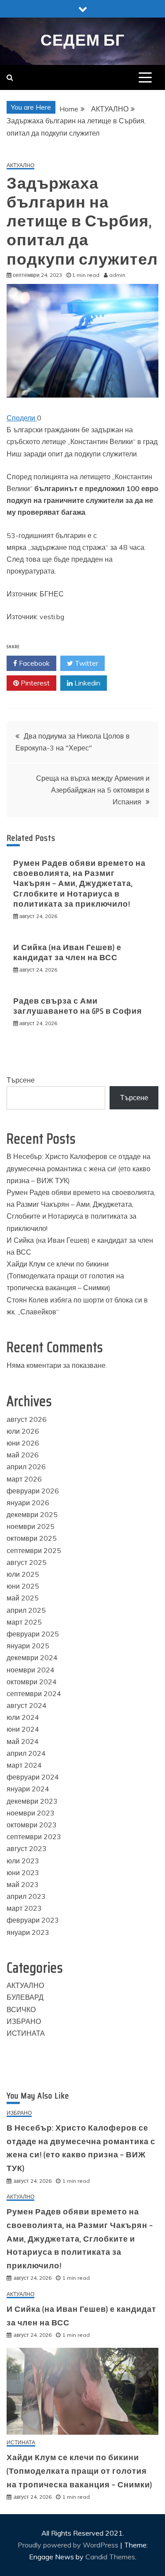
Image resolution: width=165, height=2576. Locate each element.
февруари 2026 (33, 1491)
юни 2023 (23, 1873)
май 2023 (23, 1884)
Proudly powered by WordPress (69, 2545)
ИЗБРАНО (24, 2021)
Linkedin (86, 683)
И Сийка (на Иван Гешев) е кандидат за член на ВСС (67, 953)
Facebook (33, 663)
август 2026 (27, 1419)
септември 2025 (34, 1550)
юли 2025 (23, 1574)
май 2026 (23, 1455)
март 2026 (24, 1479)
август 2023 (27, 1848)
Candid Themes (110, 2557)
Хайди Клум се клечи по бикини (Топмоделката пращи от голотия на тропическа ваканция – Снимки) (65, 1276)
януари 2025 (28, 1646)
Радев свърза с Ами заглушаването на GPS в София (78, 1006)
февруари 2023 (33, 1920)
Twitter (86, 663)
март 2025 (24, 1622)
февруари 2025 (33, 1634)
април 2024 (26, 1753)
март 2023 (24, 1908)
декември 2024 (32, 1658)
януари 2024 (28, 1789)
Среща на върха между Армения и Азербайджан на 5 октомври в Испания (93, 790)
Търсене (21, 1080)
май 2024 (23, 1741)
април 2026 (26, 1467)
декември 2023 (32, 1801)
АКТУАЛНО (20, 166)
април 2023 (26, 1896)
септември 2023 (34, 1837)
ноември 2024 (31, 1670)
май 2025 (23, 1598)
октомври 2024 (32, 1682)
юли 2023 (23, 1861)
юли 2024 (23, 1717)
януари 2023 (28, 1932)
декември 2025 (32, 1514)
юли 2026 (23, 1431)
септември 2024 (34, 1693)
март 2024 (24, 1765)
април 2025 (26, 1610)
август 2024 (27, 1705)
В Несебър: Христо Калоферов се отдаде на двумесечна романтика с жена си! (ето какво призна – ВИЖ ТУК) (79, 1168)
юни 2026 (23, 1443)
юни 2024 (23, 1729)
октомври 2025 (32, 1538)
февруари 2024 (33, 1777)
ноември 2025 (31, 1526)
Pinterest (34, 683)
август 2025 (27, 1562)
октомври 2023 (32, 1825)
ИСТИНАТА (26, 2033)
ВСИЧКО (21, 2009)
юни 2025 (23, 1586)
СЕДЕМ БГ (82, 40)
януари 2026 (28, 1503)
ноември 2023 (31, 1813)
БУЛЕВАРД (25, 1997)
